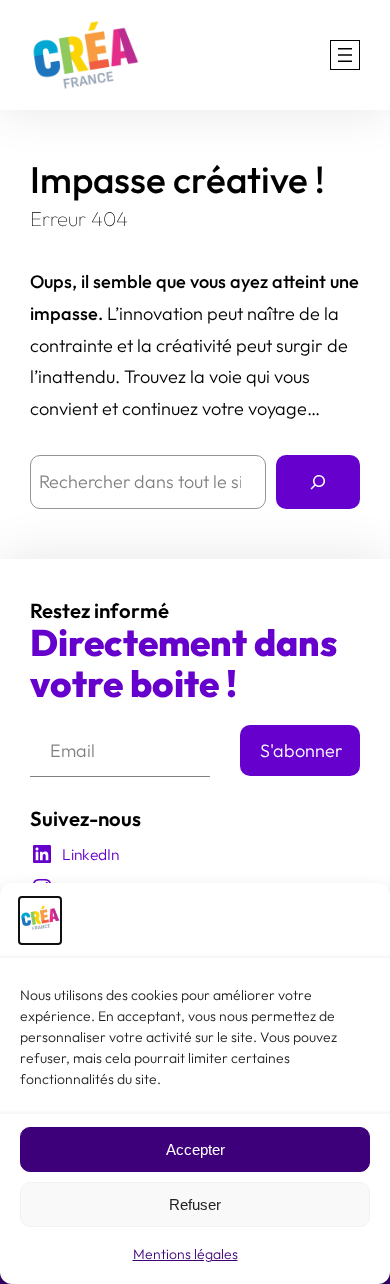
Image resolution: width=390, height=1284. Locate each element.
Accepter (195, 1149)
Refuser (195, 1204)
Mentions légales (185, 1254)
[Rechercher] (318, 482)
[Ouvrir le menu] (345, 55)
